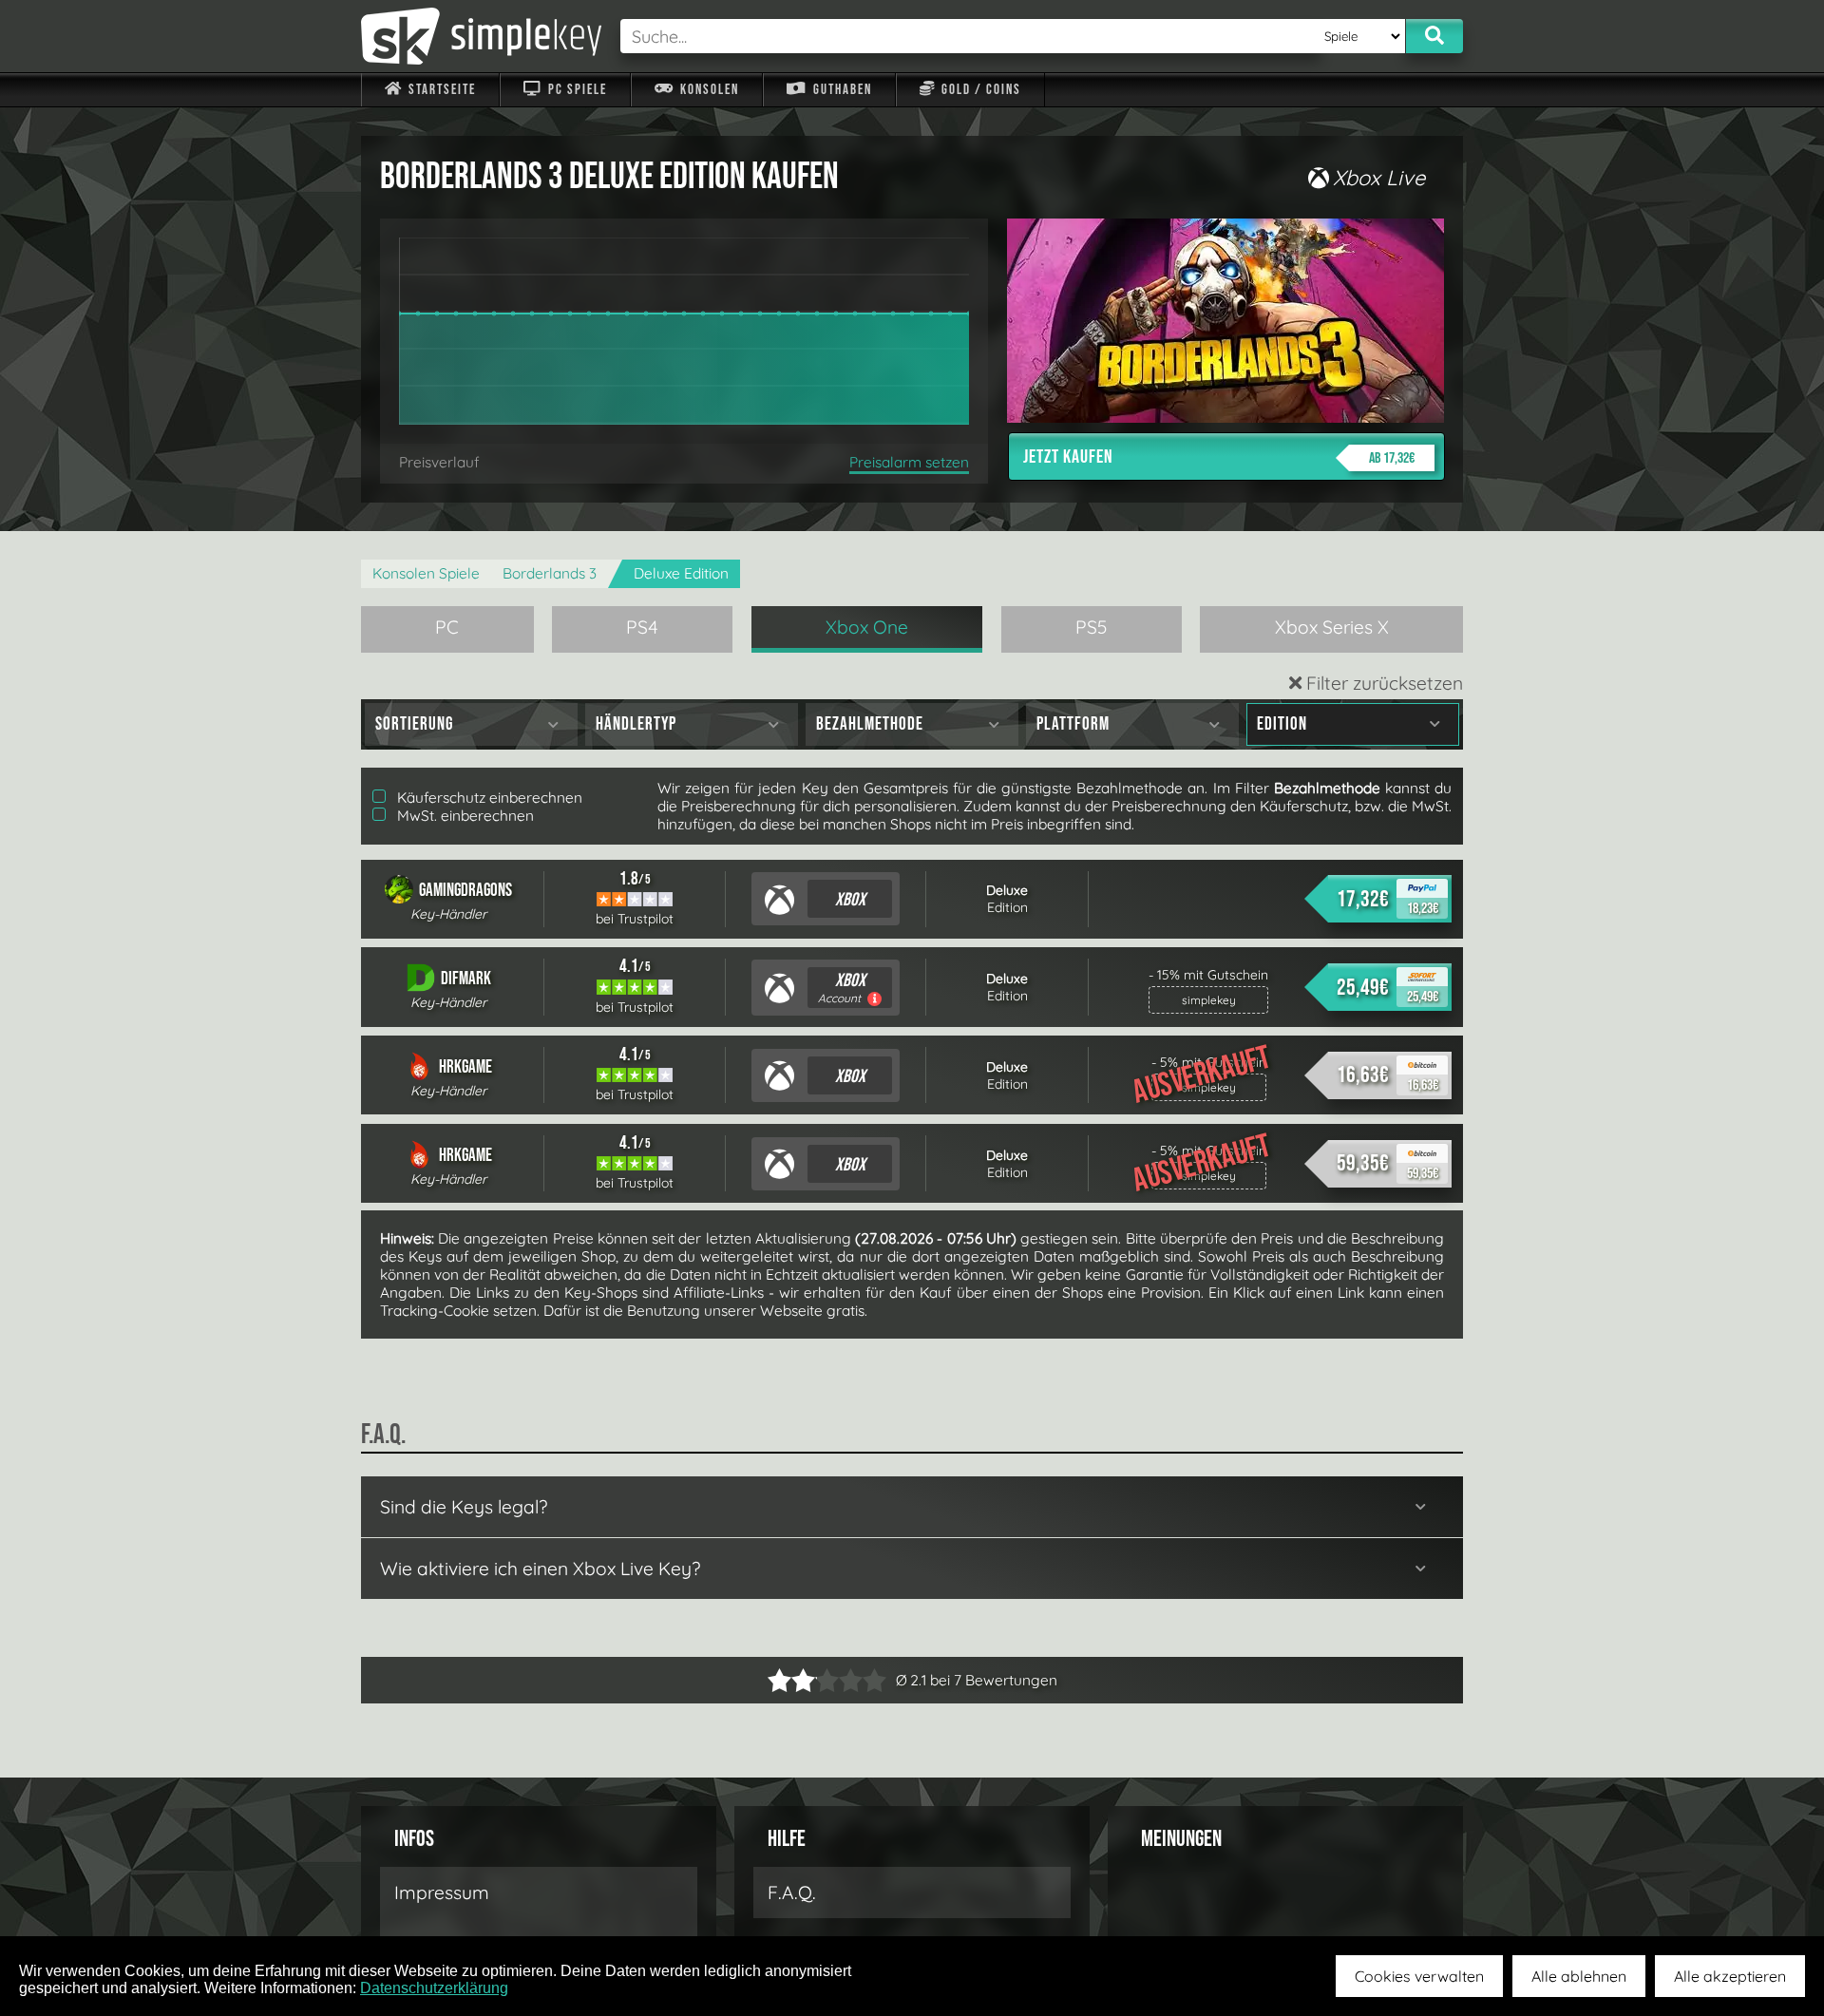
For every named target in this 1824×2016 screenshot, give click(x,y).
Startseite (440, 90)
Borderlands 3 (550, 573)
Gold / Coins (979, 90)
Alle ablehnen (1579, 1976)
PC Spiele (576, 90)
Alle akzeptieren (1730, 1976)
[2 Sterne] (791, 1680)
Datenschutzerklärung (434, 1988)
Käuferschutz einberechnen (488, 798)
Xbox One (867, 627)
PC (447, 627)
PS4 (642, 627)
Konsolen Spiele (426, 573)
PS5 (1092, 627)
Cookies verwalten (1419, 1976)
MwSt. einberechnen (464, 816)
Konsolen (708, 90)
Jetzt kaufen (1219, 457)
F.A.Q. (792, 1892)
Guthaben (841, 90)
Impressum (442, 1892)
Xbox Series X (1332, 627)
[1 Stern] (779, 1680)
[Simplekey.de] (481, 36)
